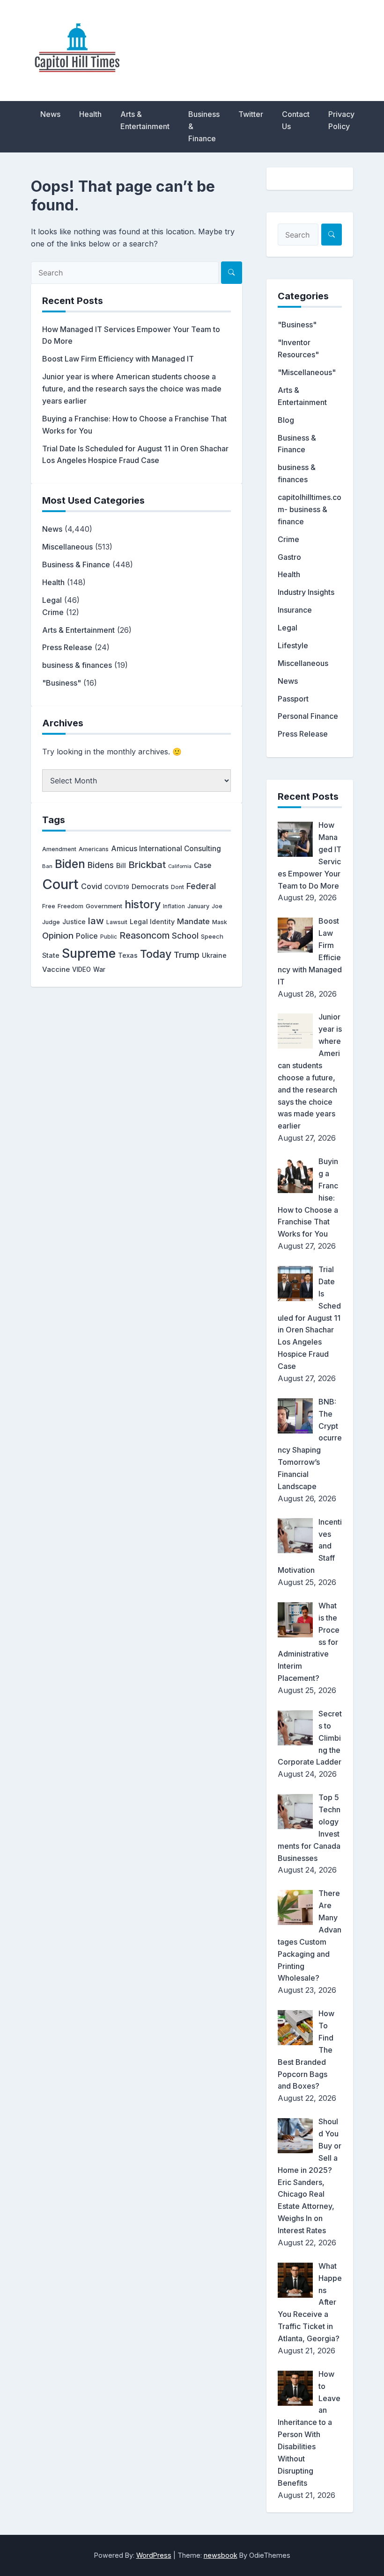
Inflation (174, 906)
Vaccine (56, 969)
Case (203, 865)
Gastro (289, 557)
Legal (52, 600)
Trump (187, 955)
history (143, 904)
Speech (212, 936)
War (99, 970)
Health (90, 114)
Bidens (101, 865)
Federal (201, 886)
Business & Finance (204, 126)
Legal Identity (152, 922)
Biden (70, 864)
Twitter (251, 114)
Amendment (59, 849)
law (96, 921)
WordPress (154, 2555)
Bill (121, 866)
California (180, 866)
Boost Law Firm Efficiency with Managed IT (118, 359)
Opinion (58, 936)
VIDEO (81, 970)
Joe (217, 906)
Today (156, 954)
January (198, 906)
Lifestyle (293, 645)
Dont (177, 887)
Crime (53, 612)
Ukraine (214, 955)
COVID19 (117, 887)
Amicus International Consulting (166, 849)
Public (109, 937)
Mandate (193, 921)
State (51, 955)
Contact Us (296, 120)
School (185, 936)
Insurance (295, 610)
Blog (286, 420)
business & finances (77, 665)
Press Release (67, 647)
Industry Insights (306, 592)
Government (104, 906)
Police (87, 936)
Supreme (89, 953)
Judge (51, 922)
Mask (220, 922)
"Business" (62, 683)
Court (60, 884)
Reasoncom (144, 935)
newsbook (221, 2555)
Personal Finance (308, 716)
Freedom (70, 906)
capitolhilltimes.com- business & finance (310, 509)
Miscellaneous (67, 547)
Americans (94, 849)
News (50, 114)
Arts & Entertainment (145, 120)
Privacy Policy (341, 120)
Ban (47, 866)
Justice (74, 922)
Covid (92, 886)
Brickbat (147, 865)
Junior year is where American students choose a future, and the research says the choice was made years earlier (132, 389)
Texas (128, 955)
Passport (293, 699)
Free (49, 906)
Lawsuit (117, 922)
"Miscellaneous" (307, 372)
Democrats (150, 887)
